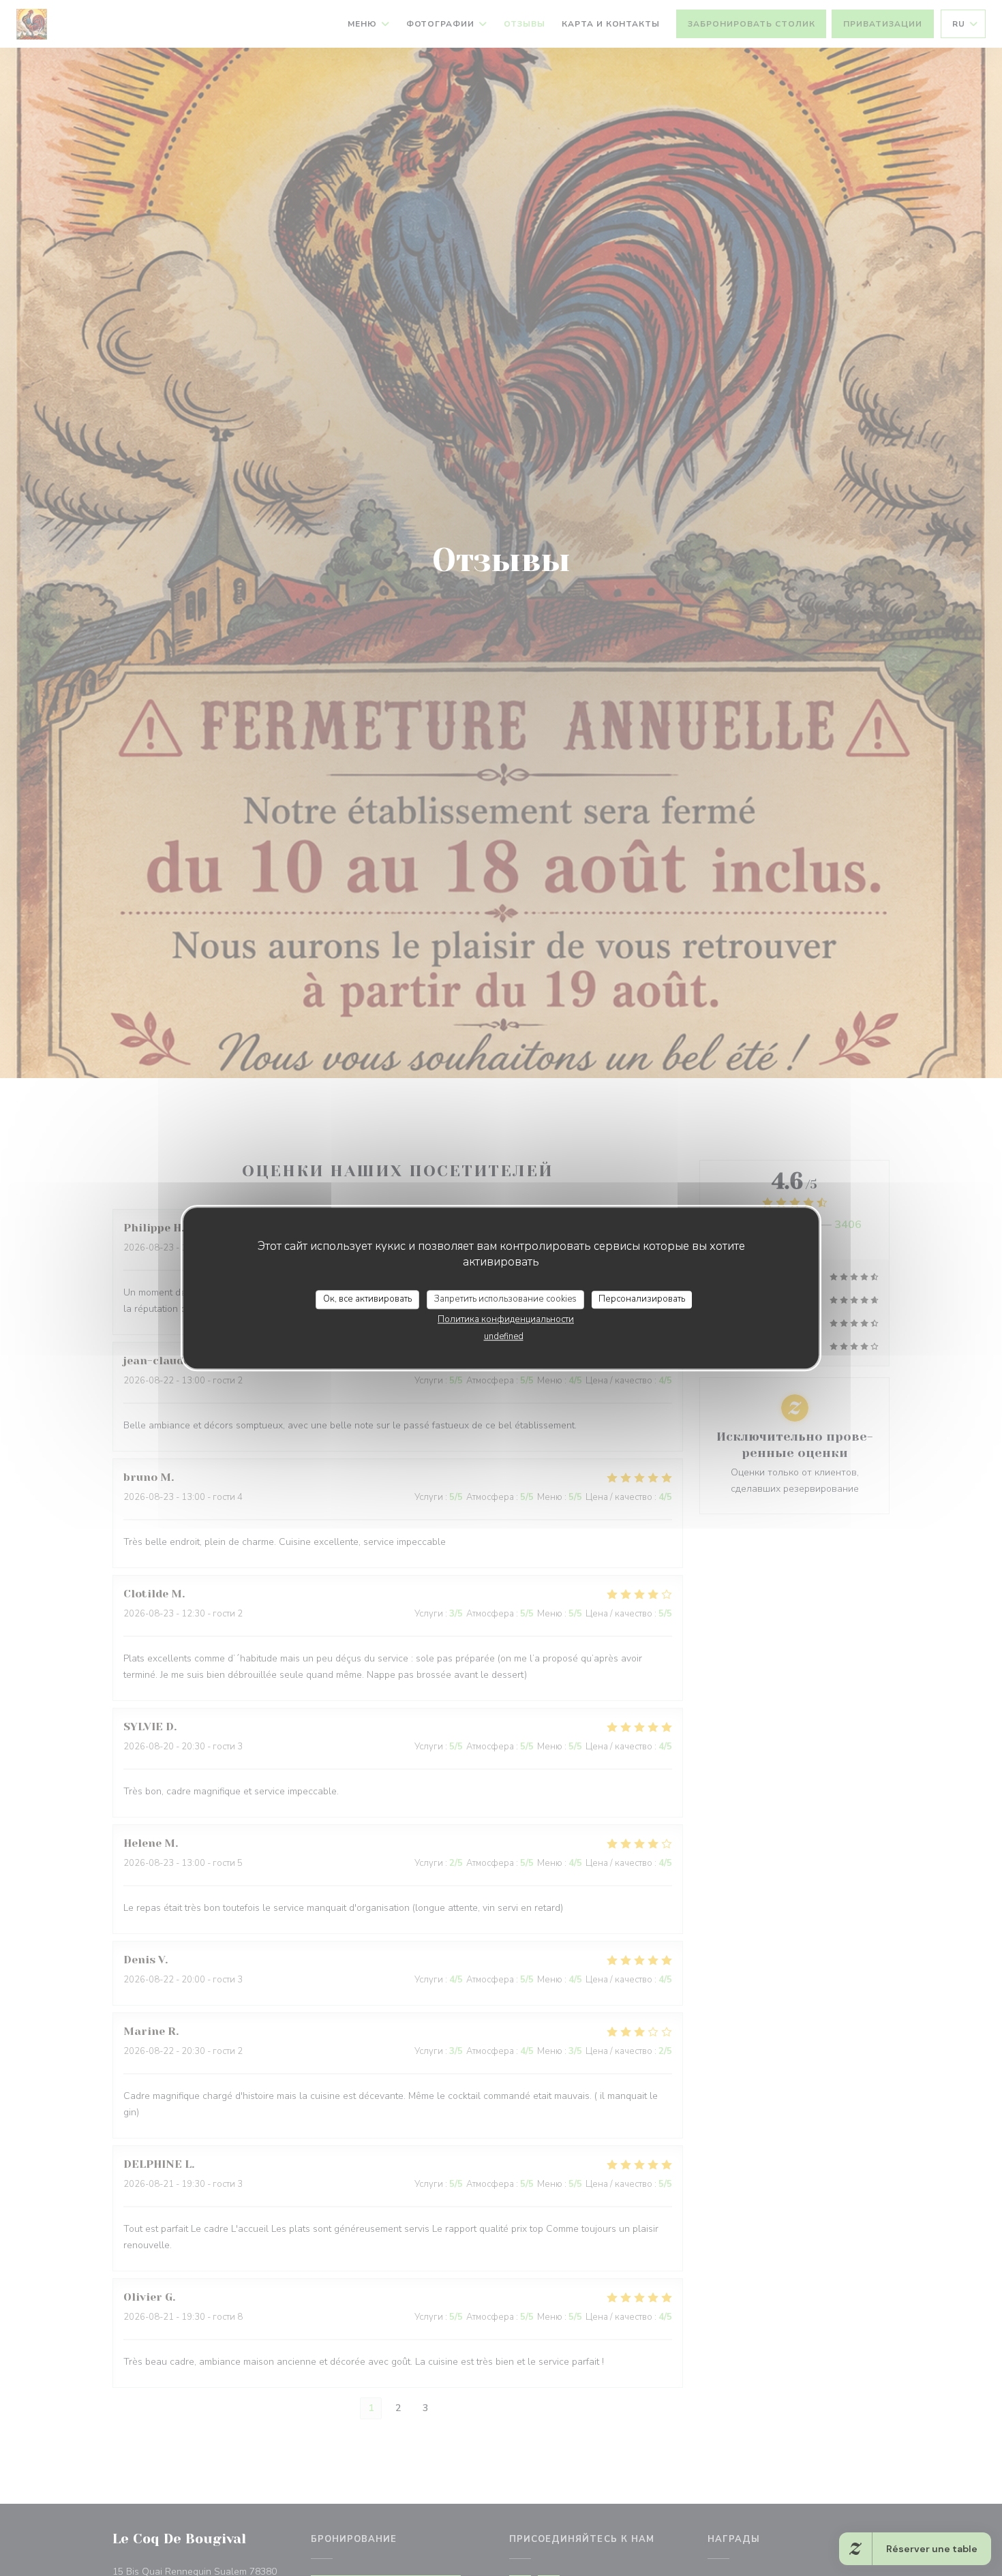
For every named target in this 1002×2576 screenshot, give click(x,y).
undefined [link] (504, 1336)
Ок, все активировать (367, 1299)
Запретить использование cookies (505, 1299)
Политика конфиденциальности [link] (506, 1319)
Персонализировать (642, 1299)
